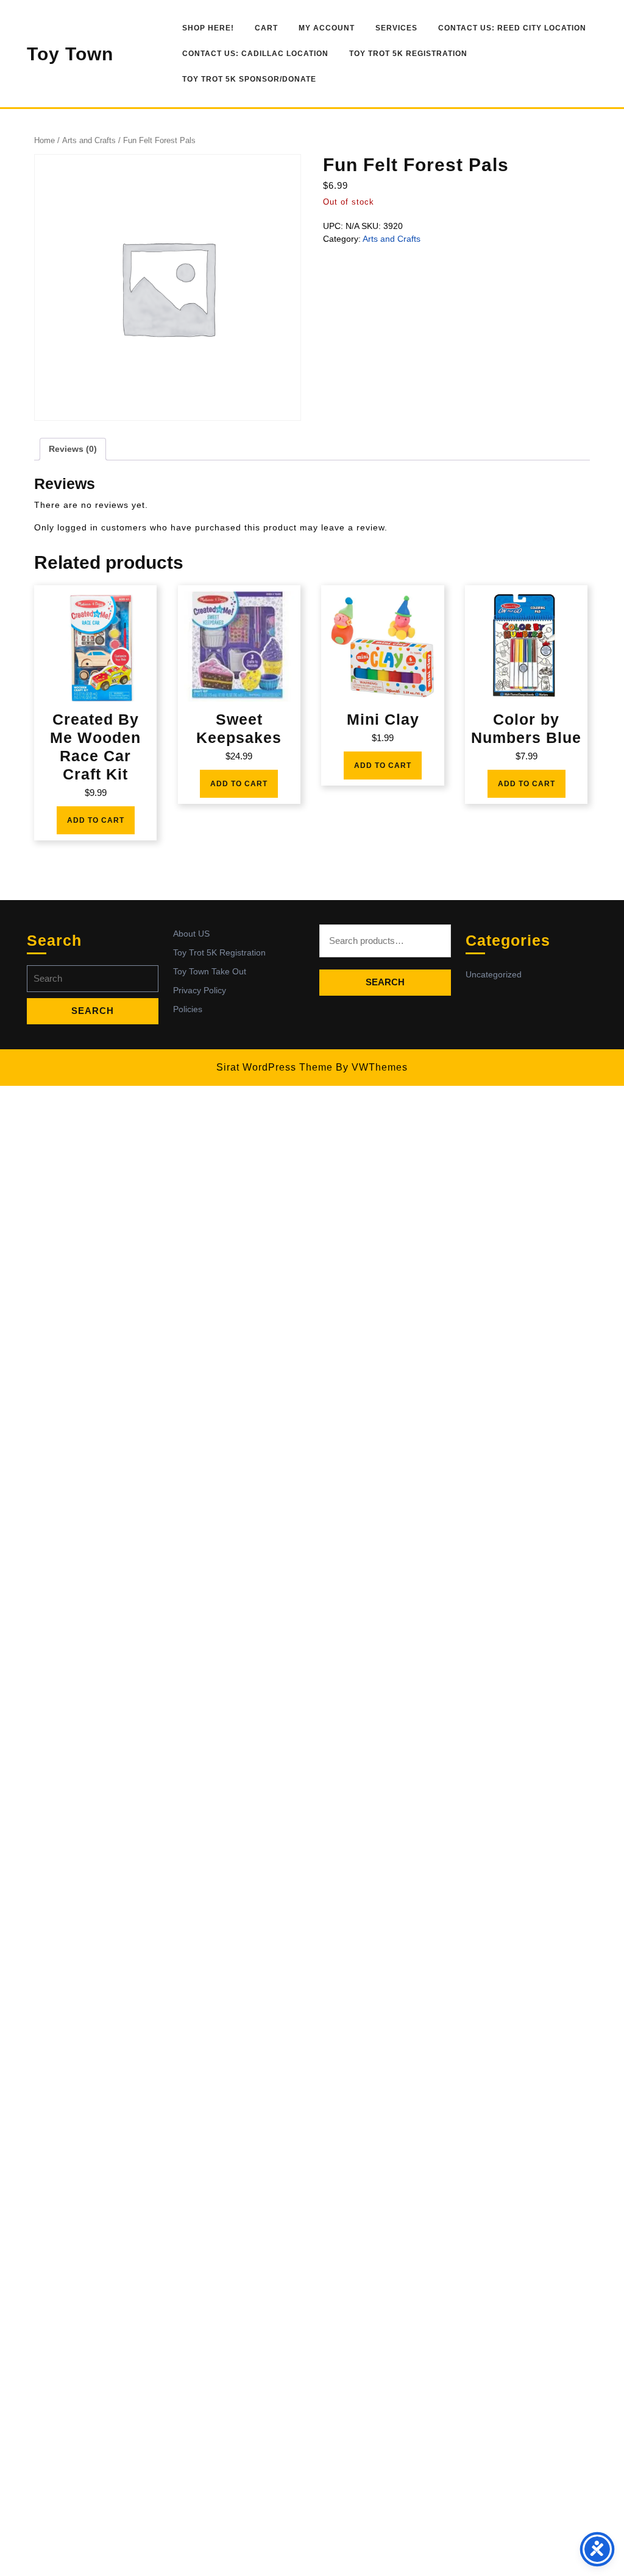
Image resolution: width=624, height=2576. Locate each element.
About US (191, 934)
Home (44, 140)
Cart (266, 28)
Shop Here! (208, 28)
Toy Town (70, 54)
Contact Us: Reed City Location (512, 28)
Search (385, 982)
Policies (188, 1009)
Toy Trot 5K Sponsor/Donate (249, 79)
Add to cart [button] (96, 820)
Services (396, 28)
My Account (327, 28)
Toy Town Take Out (210, 971)
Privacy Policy (200, 990)
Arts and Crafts (89, 140)
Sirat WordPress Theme (275, 1067)
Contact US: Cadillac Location (255, 54)
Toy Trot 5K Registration (408, 54)
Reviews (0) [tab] (73, 449)
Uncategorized (494, 974)
